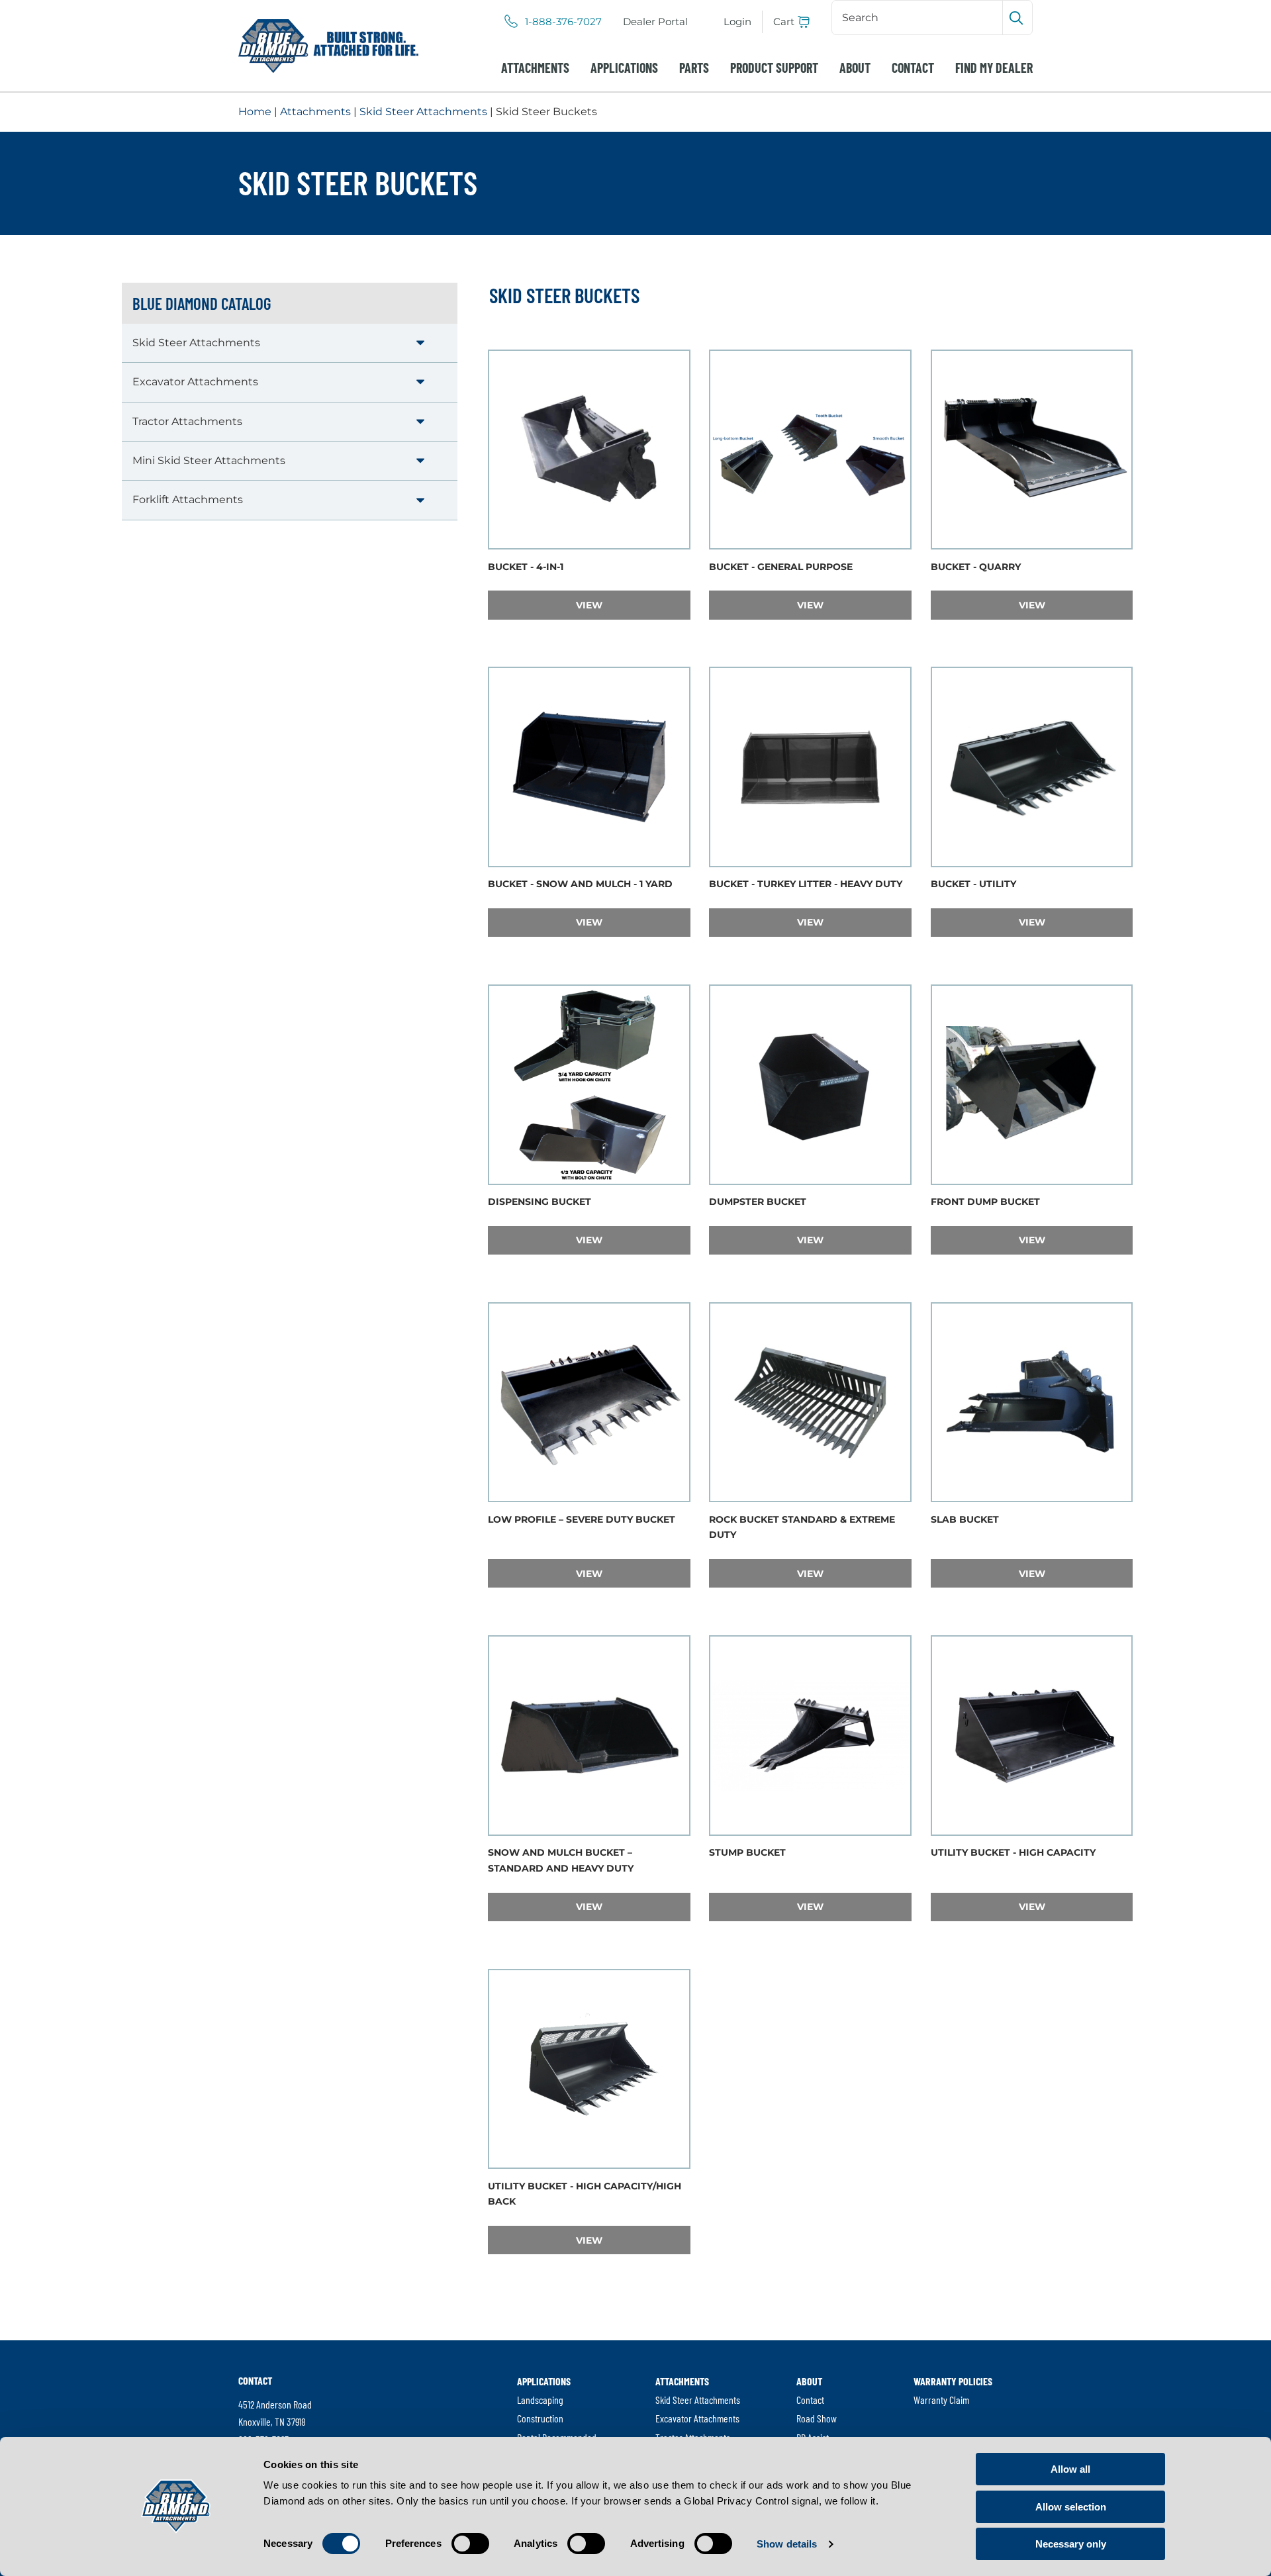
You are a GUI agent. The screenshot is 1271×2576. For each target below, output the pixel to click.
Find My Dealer (994, 68)
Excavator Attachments (195, 382)
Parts (694, 68)
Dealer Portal (655, 22)
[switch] (470, 2544)
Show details (787, 2544)
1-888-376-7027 (563, 22)
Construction (540, 2418)
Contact (913, 68)
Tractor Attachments (187, 421)
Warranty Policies (953, 2381)
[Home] (328, 46)
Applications (624, 68)
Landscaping (540, 2400)
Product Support (774, 68)
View (627, 605)
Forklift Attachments (188, 500)
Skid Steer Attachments (423, 112)
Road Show (817, 2418)
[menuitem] (655, 22)
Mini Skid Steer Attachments (209, 460)
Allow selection (1071, 2507)
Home (255, 112)
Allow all (1070, 2469)
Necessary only (1071, 2544)
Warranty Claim (941, 2400)
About (855, 68)
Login (737, 22)
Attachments (535, 68)
